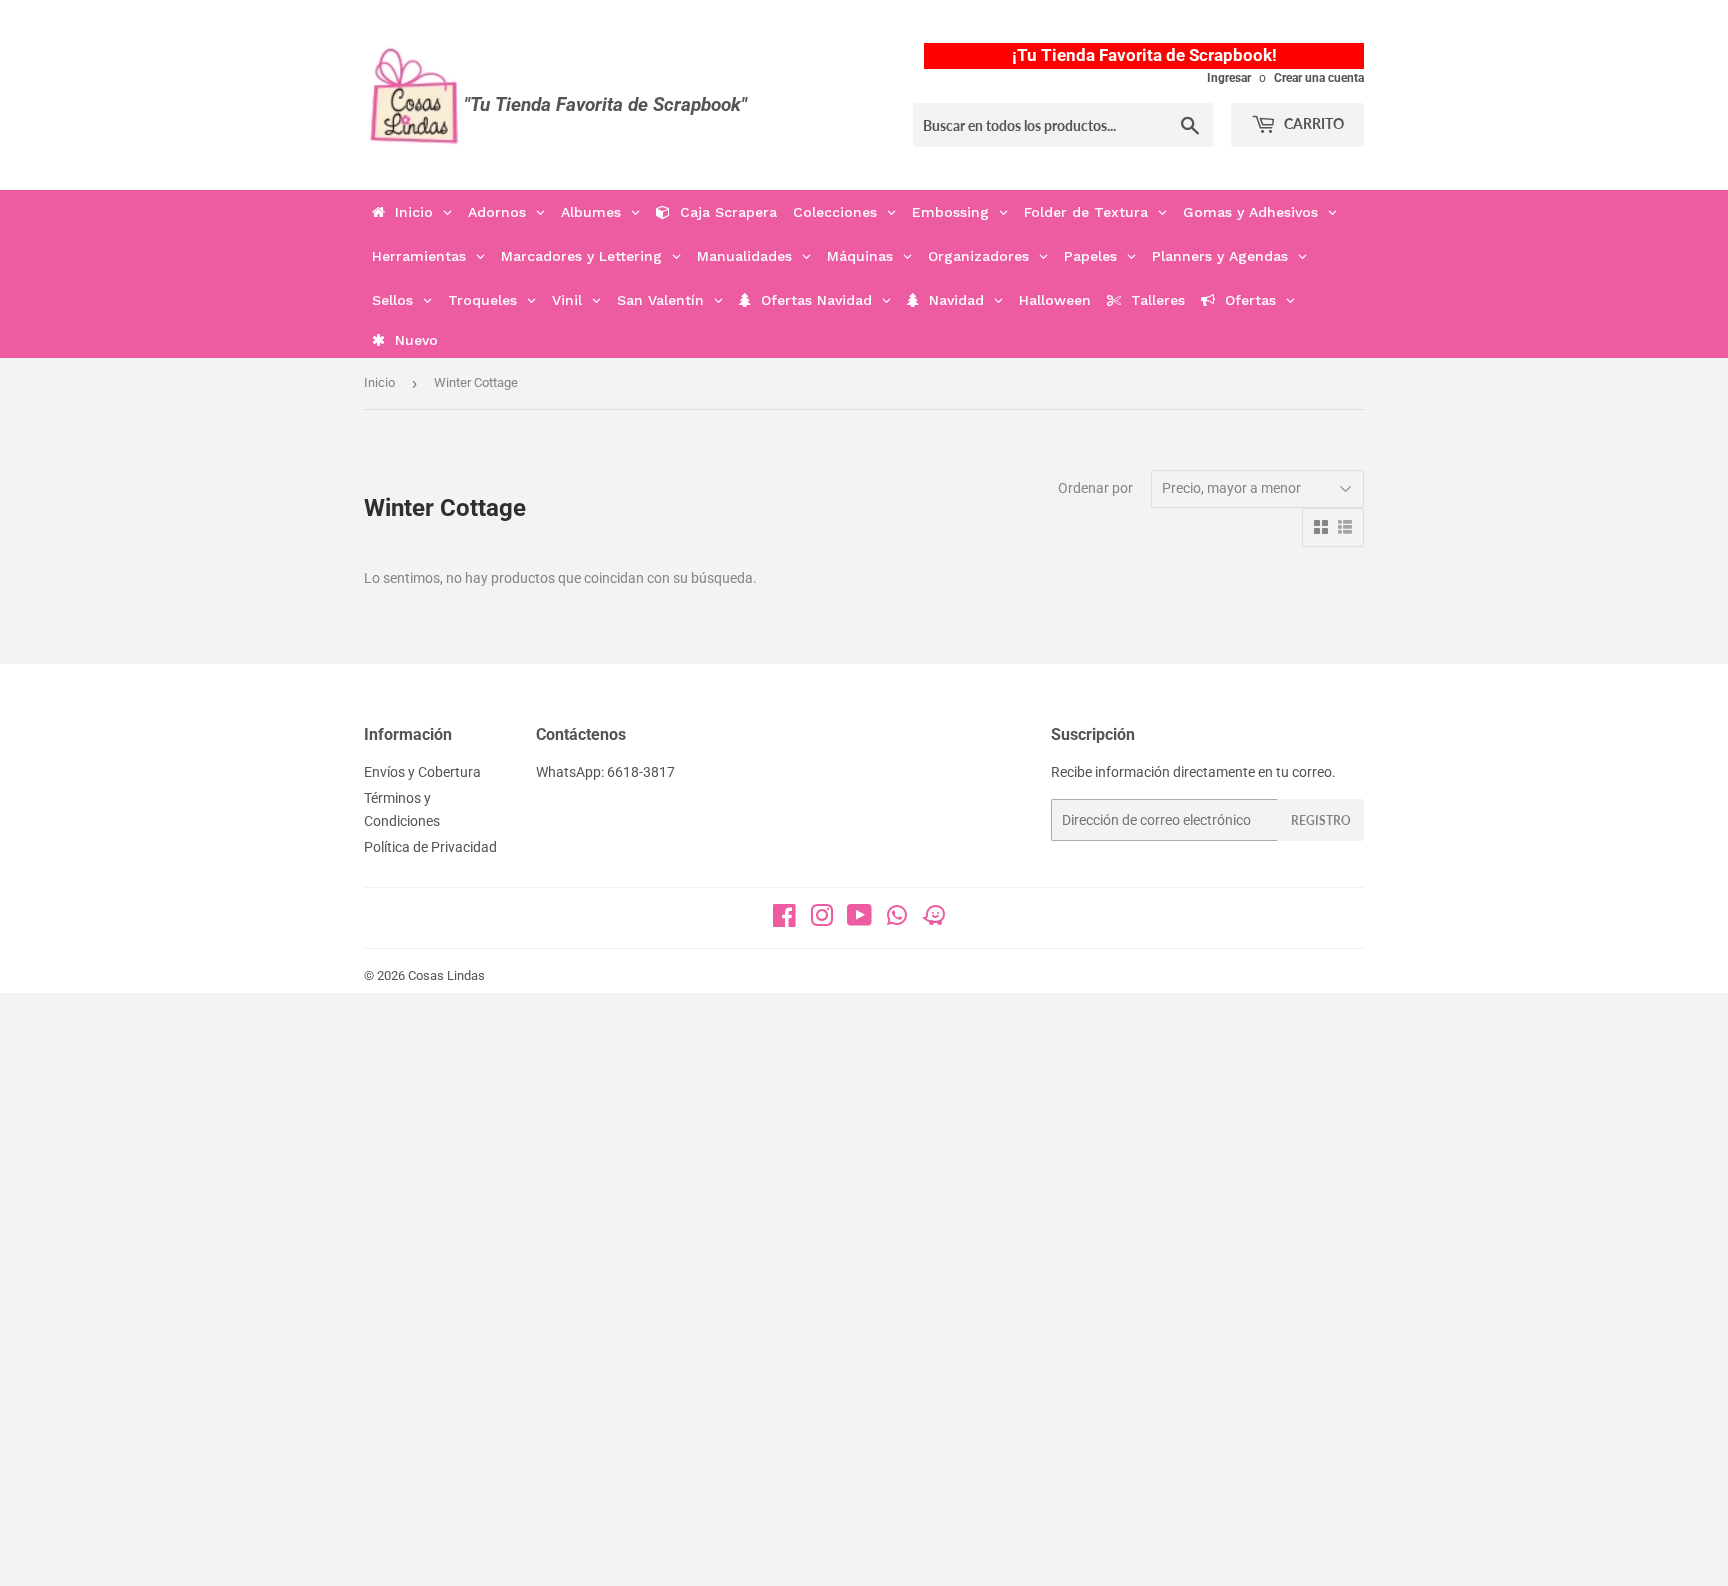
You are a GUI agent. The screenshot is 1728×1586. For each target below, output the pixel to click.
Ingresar (1229, 78)
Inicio (379, 382)
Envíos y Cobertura (422, 772)
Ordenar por (1095, 488)
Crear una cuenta (1319, 78)
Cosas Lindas (446, 975)
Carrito (1312, 123)
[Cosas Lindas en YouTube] (859, 920)
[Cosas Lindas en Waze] (934, 922)
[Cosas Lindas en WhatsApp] (897, 922)
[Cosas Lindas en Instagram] (822, 920)
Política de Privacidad (430, 847)
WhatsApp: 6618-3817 (605, 772)
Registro (1321, 820)
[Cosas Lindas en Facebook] (784, 920)
